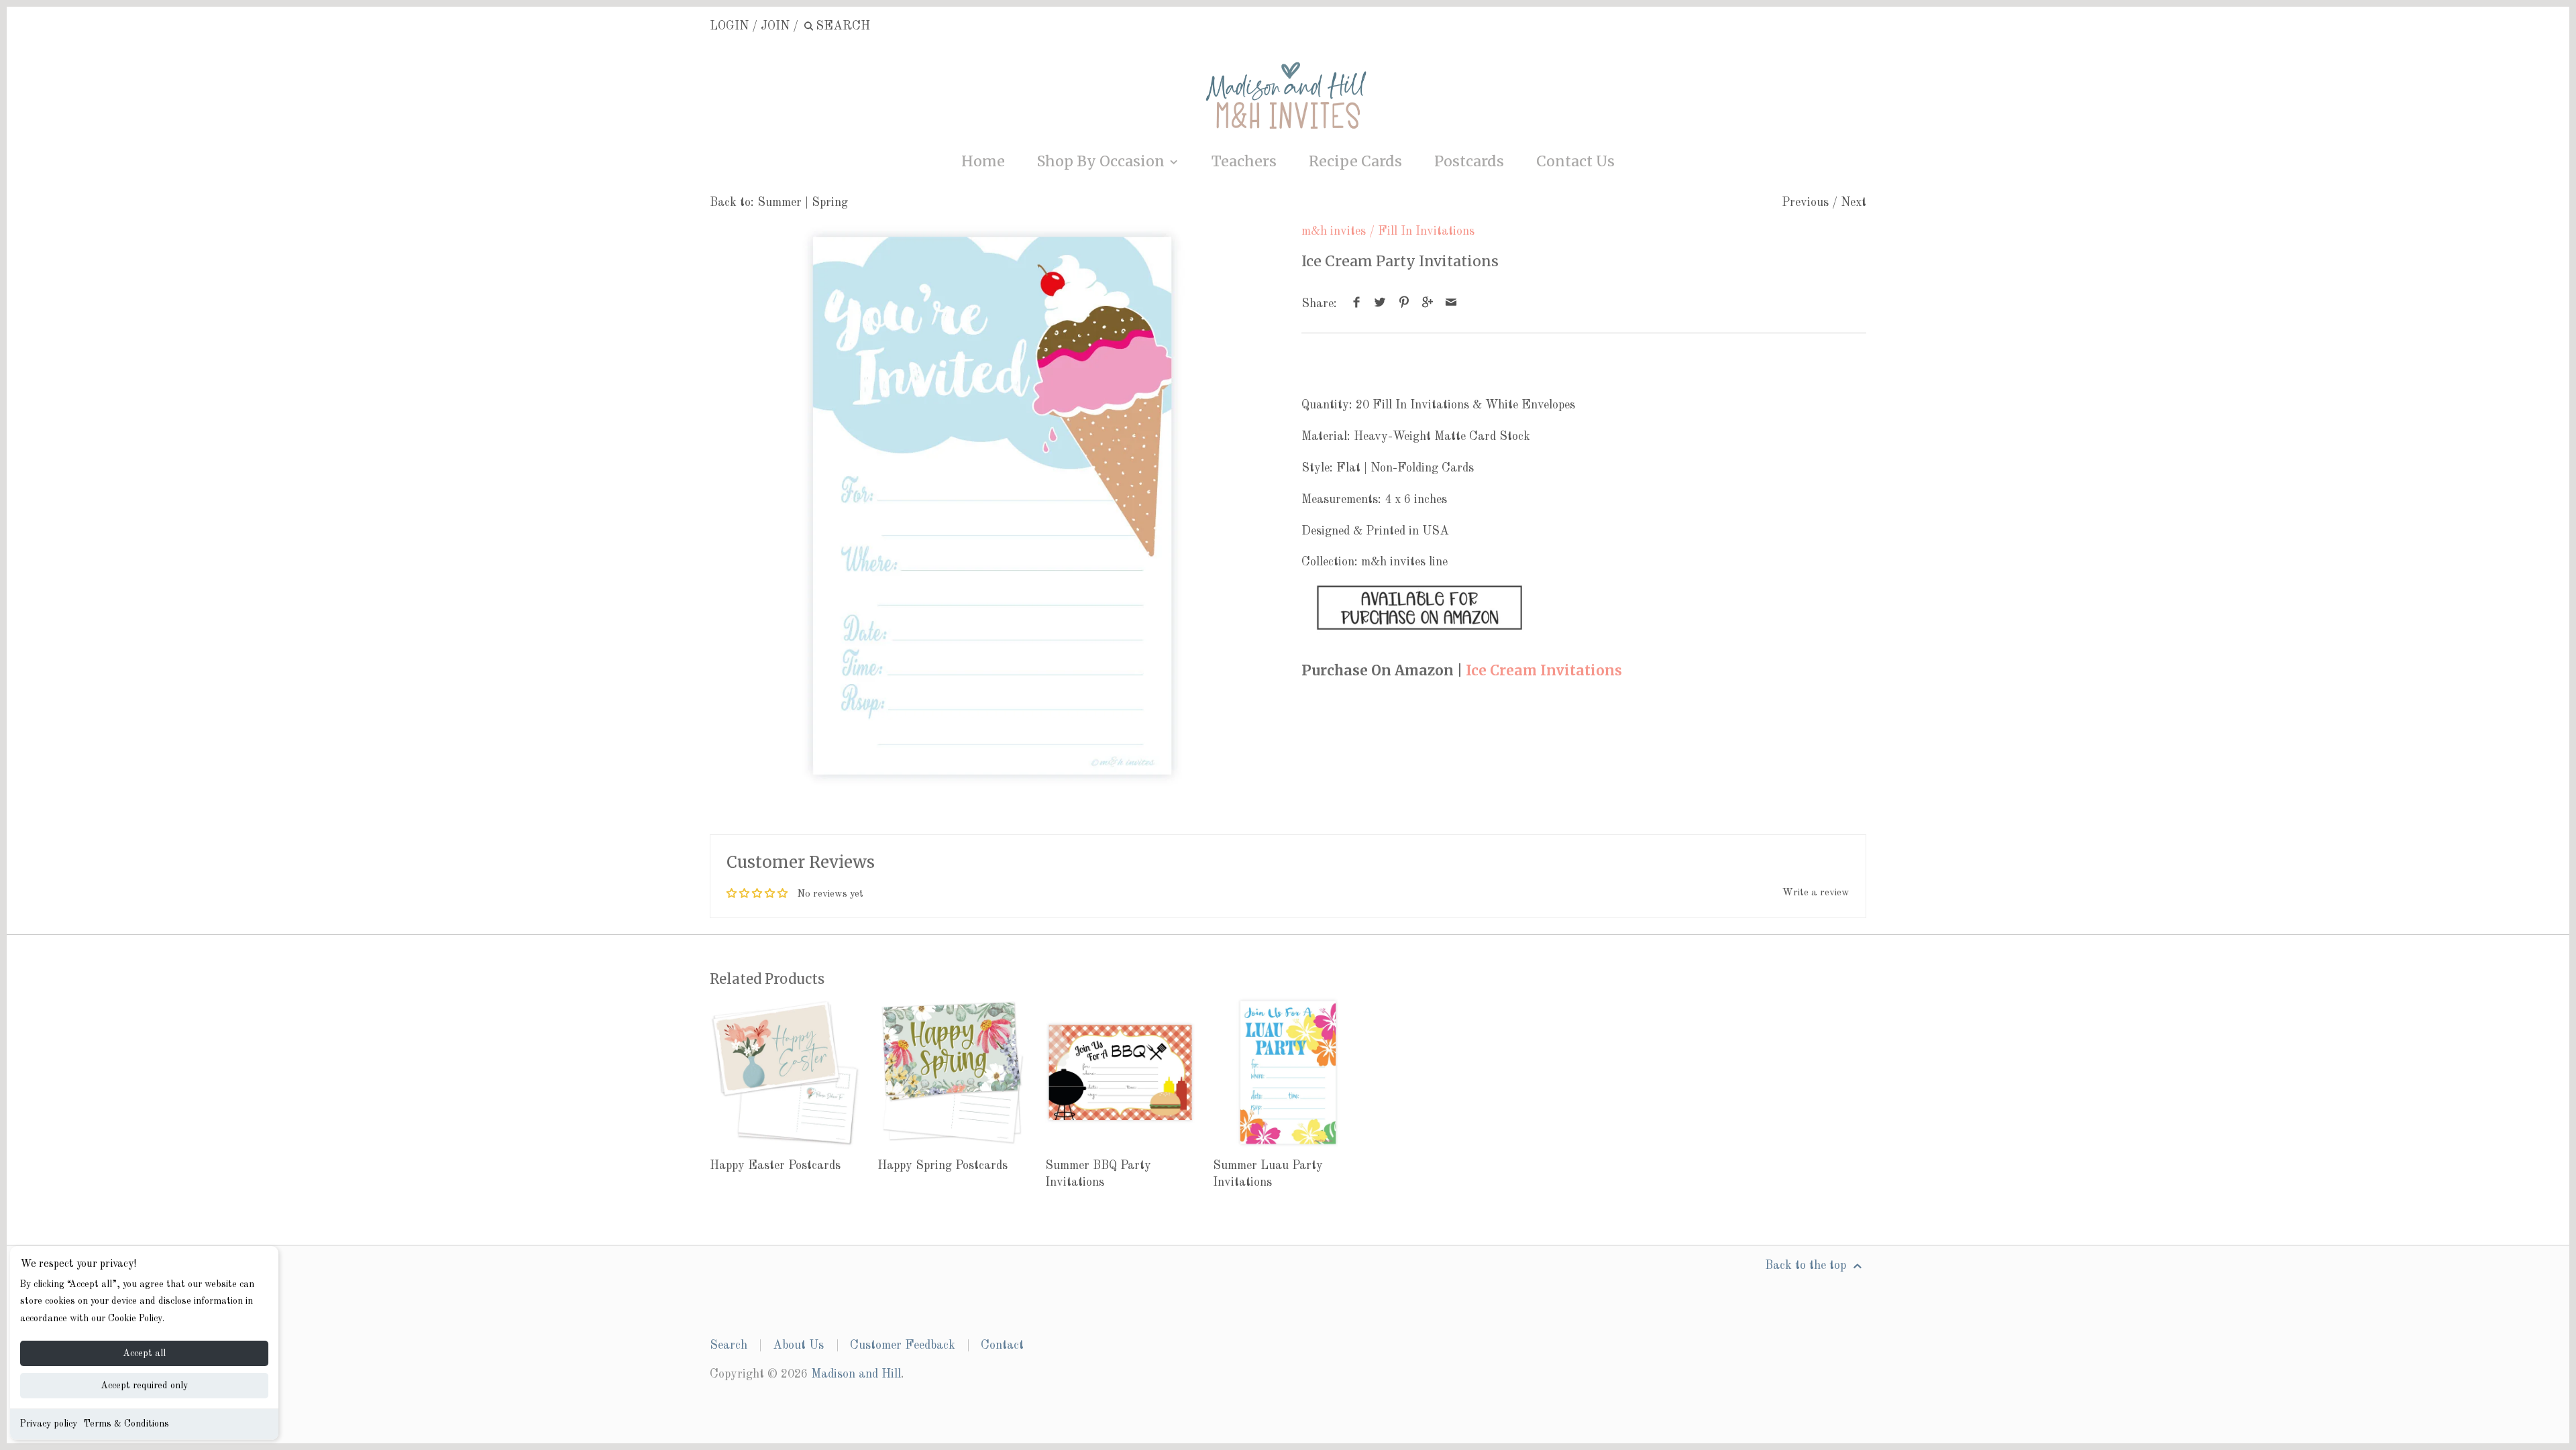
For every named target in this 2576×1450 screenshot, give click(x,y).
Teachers (1244, 161)
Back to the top (1807, 1266)
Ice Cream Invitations (1544, 671)
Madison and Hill (856, 1374)
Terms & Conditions (126, 1424)
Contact (1002, 1345)
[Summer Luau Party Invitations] (1288, 1072)
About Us (798, 1345)
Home (983, 161)
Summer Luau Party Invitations (1268, 1174)
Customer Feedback (903, 1345)
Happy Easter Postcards (775, 1166)
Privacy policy (49, 1424)
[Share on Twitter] (1380, 304)
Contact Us (1575, 161)
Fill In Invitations (1426, 231)
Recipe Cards (1355, 161)
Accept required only (144, 1386)
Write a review (1816, 893)
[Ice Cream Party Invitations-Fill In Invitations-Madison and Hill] (992, 506)
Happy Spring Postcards (943, 1166)
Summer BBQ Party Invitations (1098, 1174)
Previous (1805, 203)
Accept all (144, 1353)
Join (775, 26)
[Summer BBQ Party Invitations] (1120, 1072)
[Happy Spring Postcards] (953, 1072)
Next (1854, 203)
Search (729, 1345)
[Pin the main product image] (1404, 304)
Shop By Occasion (1103, 161)
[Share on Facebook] (1357, 304)
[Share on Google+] (1428, 304)
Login (729, 26)
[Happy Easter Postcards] (785, 1072)
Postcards (1469, 161)
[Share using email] (1451, 304)
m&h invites (1334, 231)
